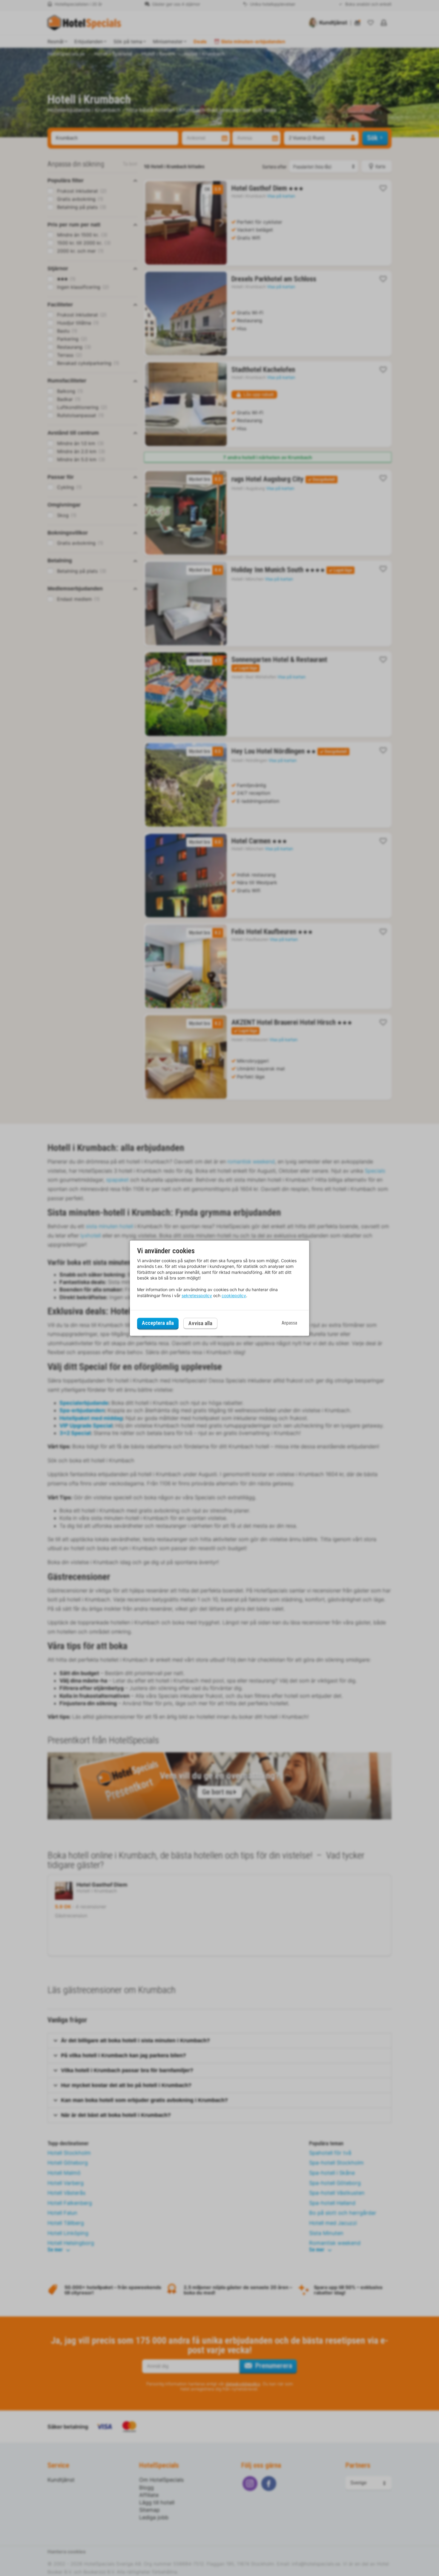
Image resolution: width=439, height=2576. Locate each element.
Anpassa (289, 1323)
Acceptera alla (158, 1323)
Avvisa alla (200, 1323)
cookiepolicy (234, 1295)
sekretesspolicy (197, 1295)
